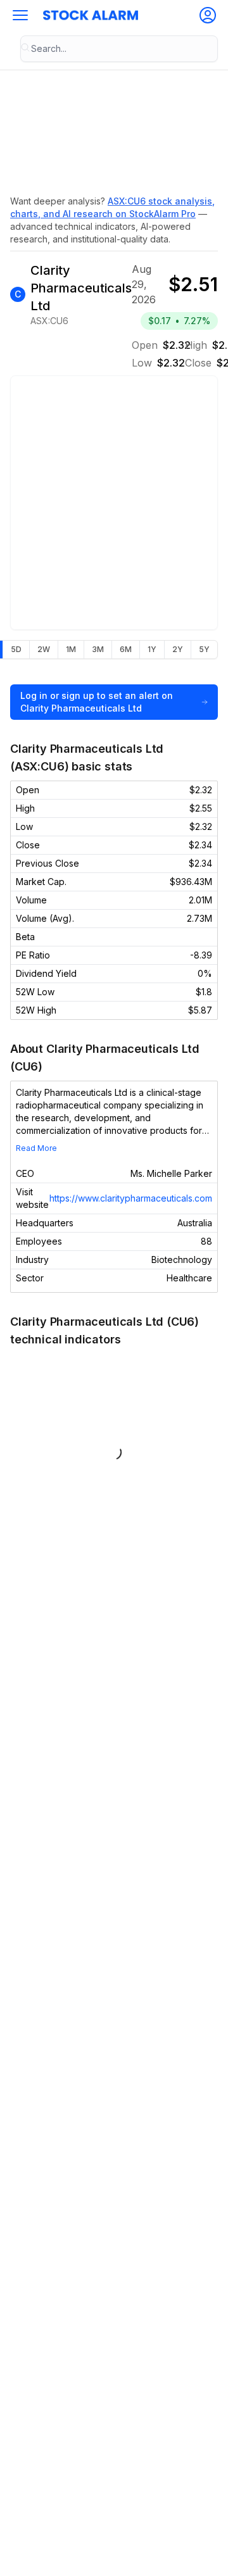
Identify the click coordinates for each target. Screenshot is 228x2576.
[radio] (16, 650)
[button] (20, 15)
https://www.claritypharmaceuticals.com (131, 1198)
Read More (36, 1148)
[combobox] (119, 49)
